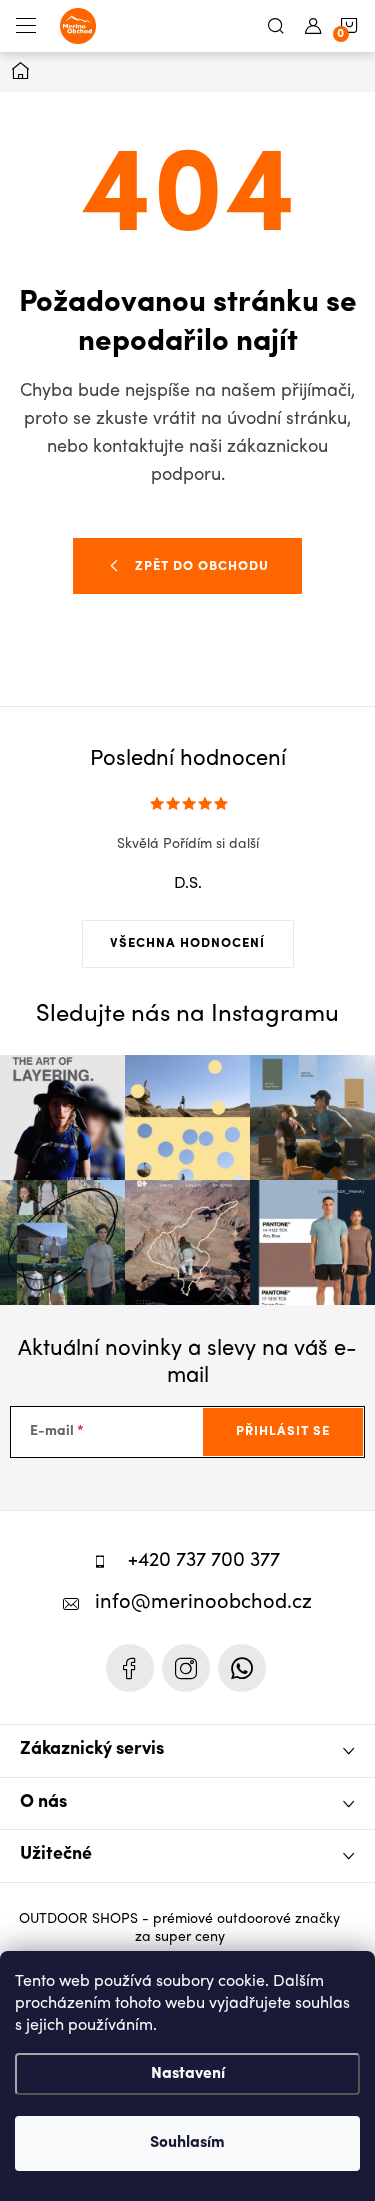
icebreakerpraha (186, 1668)
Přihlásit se (283, 1431)
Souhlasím (187, 2143)
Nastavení (188, 2074)
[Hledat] (276, 26)
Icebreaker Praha (130, 1668)
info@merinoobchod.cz (203, 1603)
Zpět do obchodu (202, 566)
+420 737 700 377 (204, 1561)
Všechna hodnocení (187, 943)
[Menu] (26, 26)
